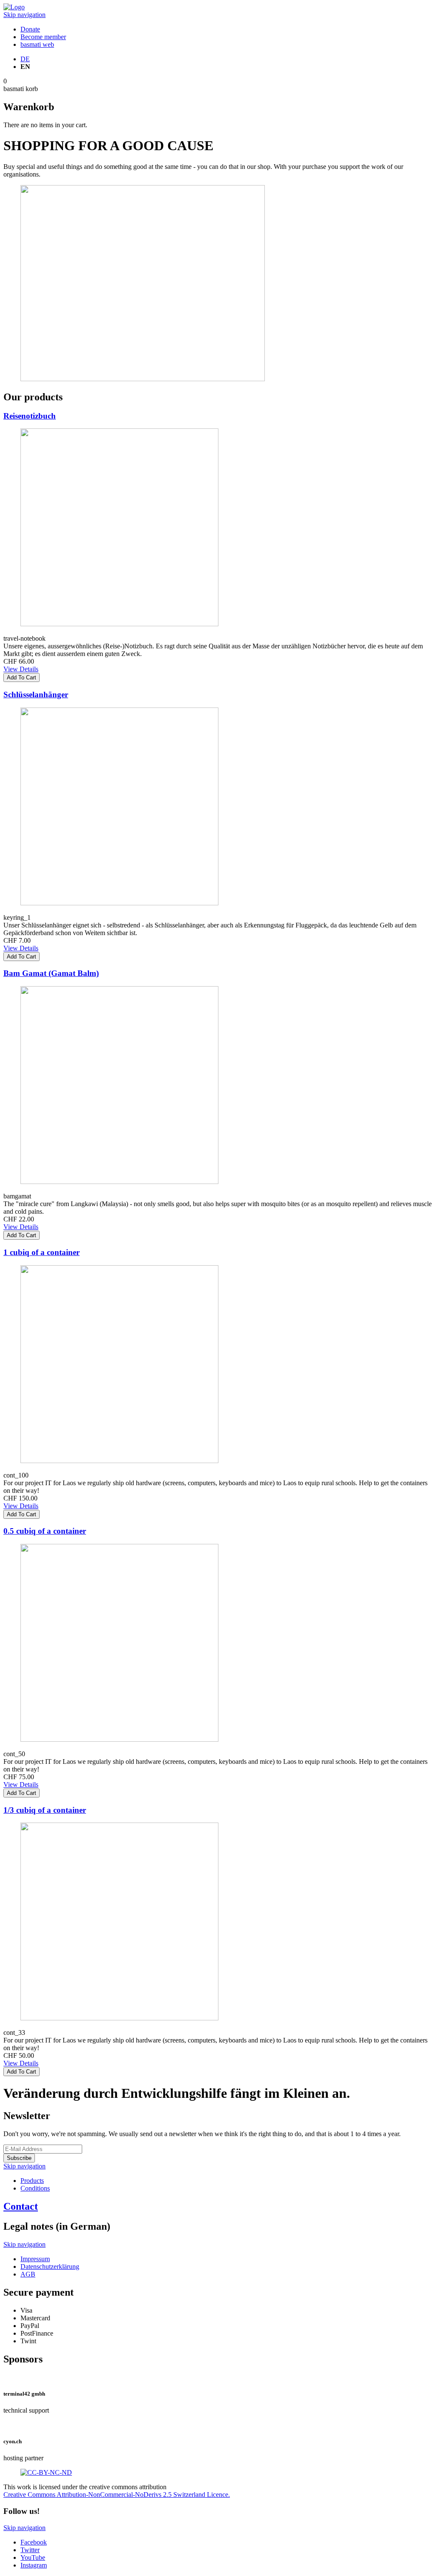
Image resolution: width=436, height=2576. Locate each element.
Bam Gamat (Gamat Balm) (51, 973)
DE (25, 59)
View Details (21, 669)
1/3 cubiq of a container (45, 1810)
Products (32, 2181)
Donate (30, 29)
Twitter (30, 2550)
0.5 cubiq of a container (45, 1531)
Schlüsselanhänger (36, 695)
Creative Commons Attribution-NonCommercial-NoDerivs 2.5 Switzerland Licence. (117, 2495)
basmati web (37, 44)
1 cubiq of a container (42, 1252)
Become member (43, 37)
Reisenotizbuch (30, 416)
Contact (21, 2206)
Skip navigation (24, 15)
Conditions (35, 2188)
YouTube (33, 2557)
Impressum (35, 2259)
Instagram (34, 2565)
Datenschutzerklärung (50, 2266)
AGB (28, 2274)
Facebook (34, 2542)
